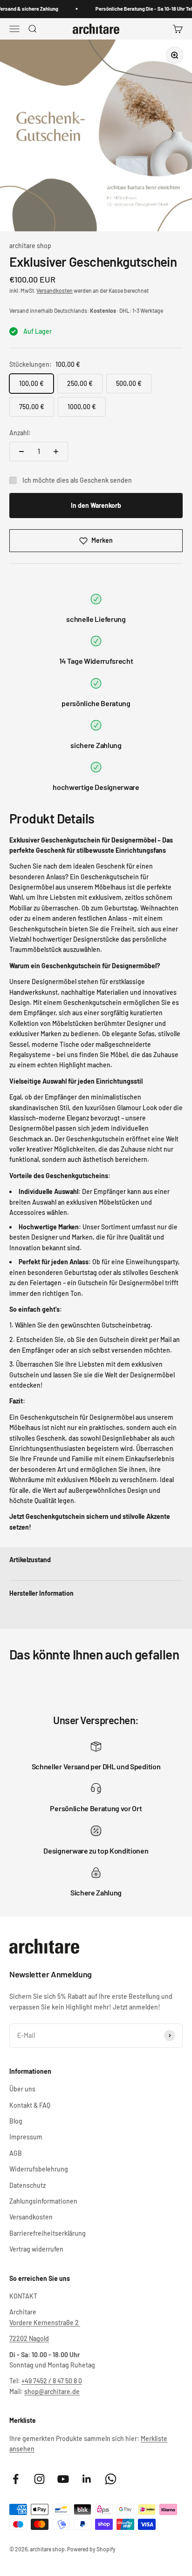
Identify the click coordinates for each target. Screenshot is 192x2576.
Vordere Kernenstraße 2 (45, 2323)
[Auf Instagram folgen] (39, 2479)
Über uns (22, 2089)
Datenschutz (27, 2185)
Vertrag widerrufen (36, 2249)
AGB (16, 2153)
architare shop (30, 246)
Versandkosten (55, 290)
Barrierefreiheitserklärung (48, 2233)
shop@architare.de (52, 2391)
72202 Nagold (29, 2338)
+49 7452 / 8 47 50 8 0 (52, 2381)
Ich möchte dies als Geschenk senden (77, 480)
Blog (16, 2121)
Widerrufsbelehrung (39, 2169)
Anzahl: (20, 433)
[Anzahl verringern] (21, 452)
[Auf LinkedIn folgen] (87, 2479)
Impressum (26, 2137)
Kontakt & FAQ (30, 2105)
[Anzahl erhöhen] (56, 452)
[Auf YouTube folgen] (63, 2479)
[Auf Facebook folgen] (16, 2479)
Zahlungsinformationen (43, 2201)
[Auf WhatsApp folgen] (111, 2479)
